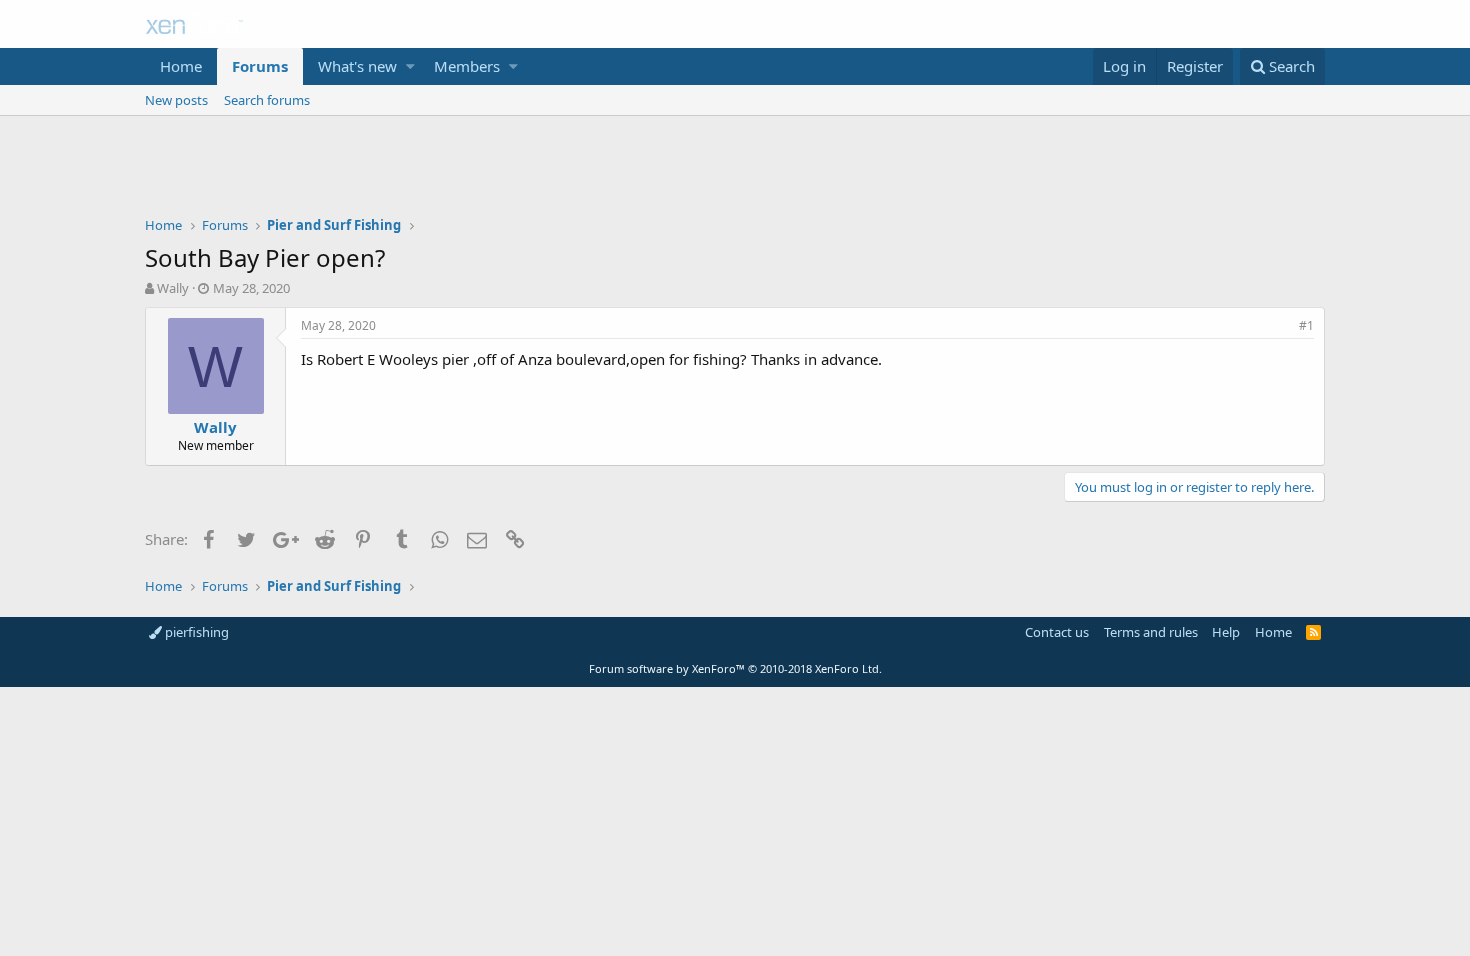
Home (181, 66)
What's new (357, 66)
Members (467, 66)
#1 (1306, 325)
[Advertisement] (735, 171)
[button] (410, 66)
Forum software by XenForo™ (735, 668)
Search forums (267, 100)
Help (1226, 632)
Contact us (1057, 632)
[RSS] (1313, 632)
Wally (173, 288)
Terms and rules (1151, 632)
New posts (176, 100)
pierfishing (195, 632)
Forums (260, 66)
